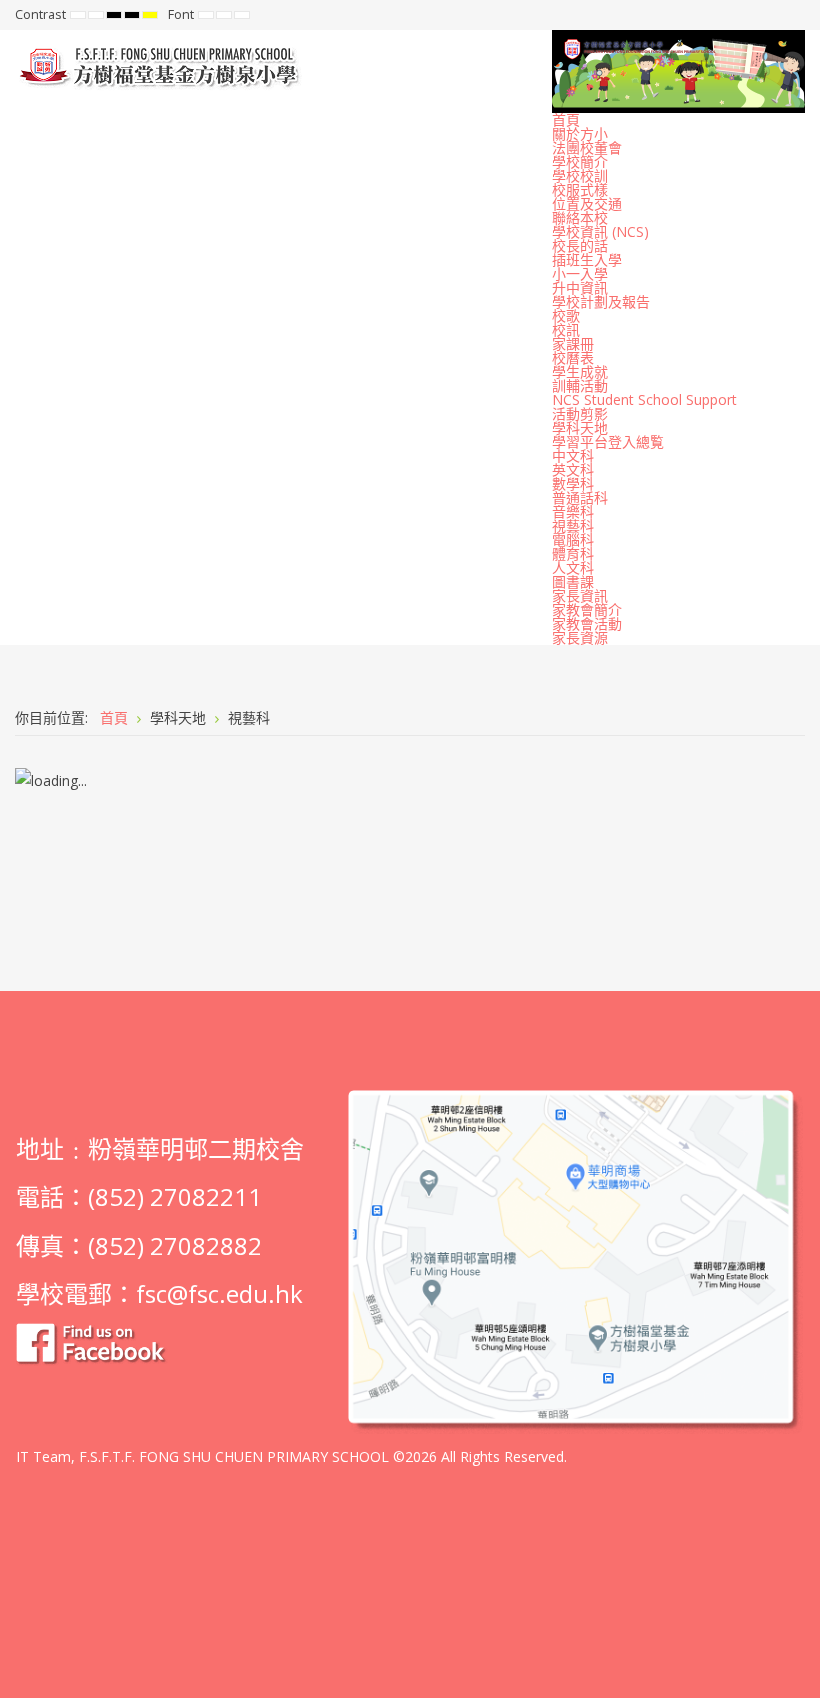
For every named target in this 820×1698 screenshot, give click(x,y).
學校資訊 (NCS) (600, 231)
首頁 (566, 119)
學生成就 (580, 371)
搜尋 (791, 15)
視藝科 (573, 525)
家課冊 (573, 343)
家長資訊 (580, 595)
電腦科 (573, 539)
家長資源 (580, 637)
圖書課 (573, 581)
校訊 (566, 329)
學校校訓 (580, 175)
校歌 (566, 315)
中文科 (573, 455)
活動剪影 (580, 413)
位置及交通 (587, 203)
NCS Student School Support (644, 399)
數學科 (573, 483)
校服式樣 (580, 189)
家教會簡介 (587, 609)
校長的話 (580, 245)
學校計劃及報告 (601, 301)
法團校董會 (587, 147)
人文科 (573, 567)
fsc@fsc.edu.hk (219, 1293)
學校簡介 (580, 161)
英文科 (573, 469)
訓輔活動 (580, 385)
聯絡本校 (580, 217)
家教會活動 (587, 623)
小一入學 (580, 273)
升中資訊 (580, 287)
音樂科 (573, 511)
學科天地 (580, 427)
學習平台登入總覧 (608, 441)
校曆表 (573, 357)
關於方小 (580, 133)
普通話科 (580, 497)
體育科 (573, 553)
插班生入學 (587, 259)
